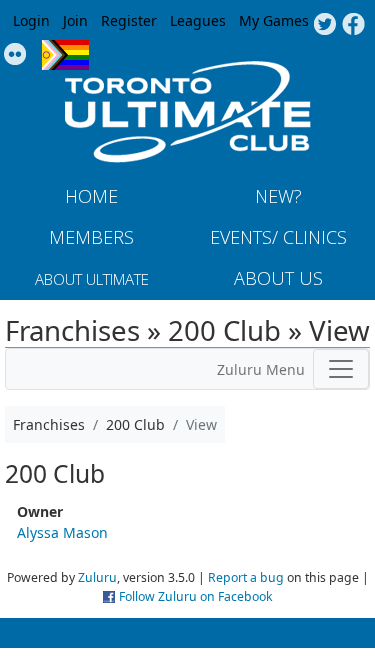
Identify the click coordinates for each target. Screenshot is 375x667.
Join (75, 20)
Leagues (198, 20)
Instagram (15, 55)
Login (31, 20)
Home (91, 196)
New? (278, 196)
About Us (278, 278)
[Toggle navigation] (341, 369)
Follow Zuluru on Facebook (196, 596)
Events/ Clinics (278, 237)
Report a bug (246, 577)
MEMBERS (91, 237)
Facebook (353, 25)
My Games (274, 20)
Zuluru (97, 577)
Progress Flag (65, 55)
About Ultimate (92, 279)
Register (129, 20)
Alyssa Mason (62, 532)
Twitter (324, 25)
